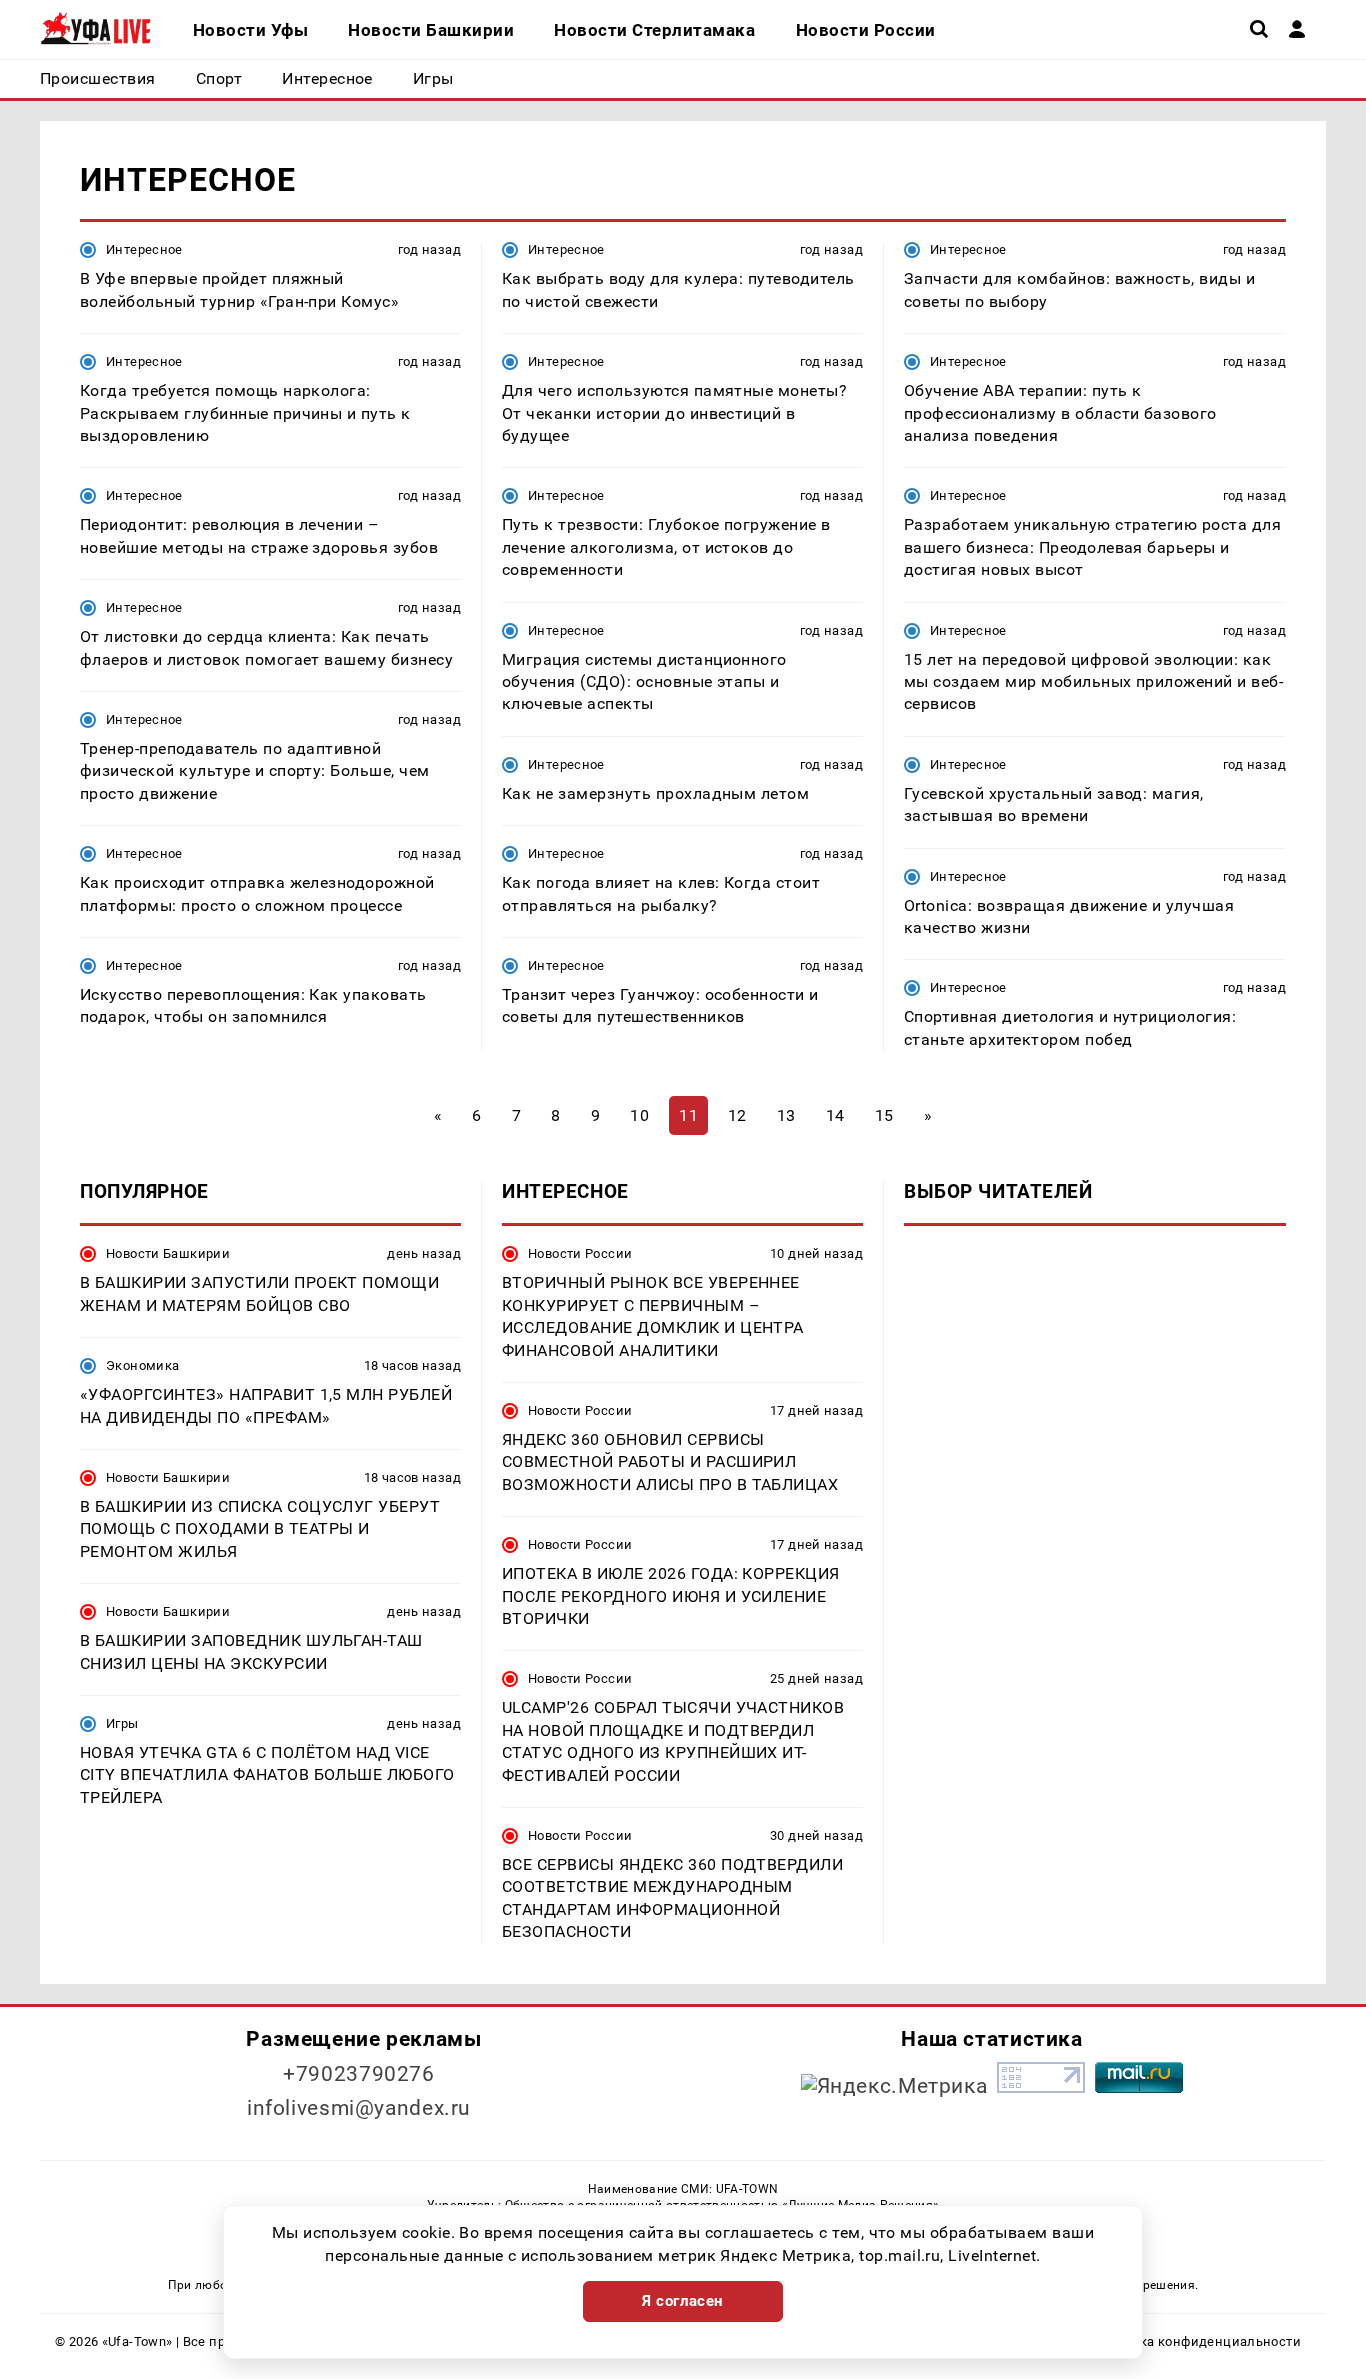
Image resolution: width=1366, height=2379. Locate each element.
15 (884, 1115)
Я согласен (683, 2301)
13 (786, 1115)
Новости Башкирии (168, 1253)
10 (639, 1115)
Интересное (144, 249)
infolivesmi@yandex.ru (359, 2108)
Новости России (580, 1253)
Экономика (142, 1365)
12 (737, 1115)
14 (835, 1115)
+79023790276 (359, 2074)
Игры (122, 1723)
